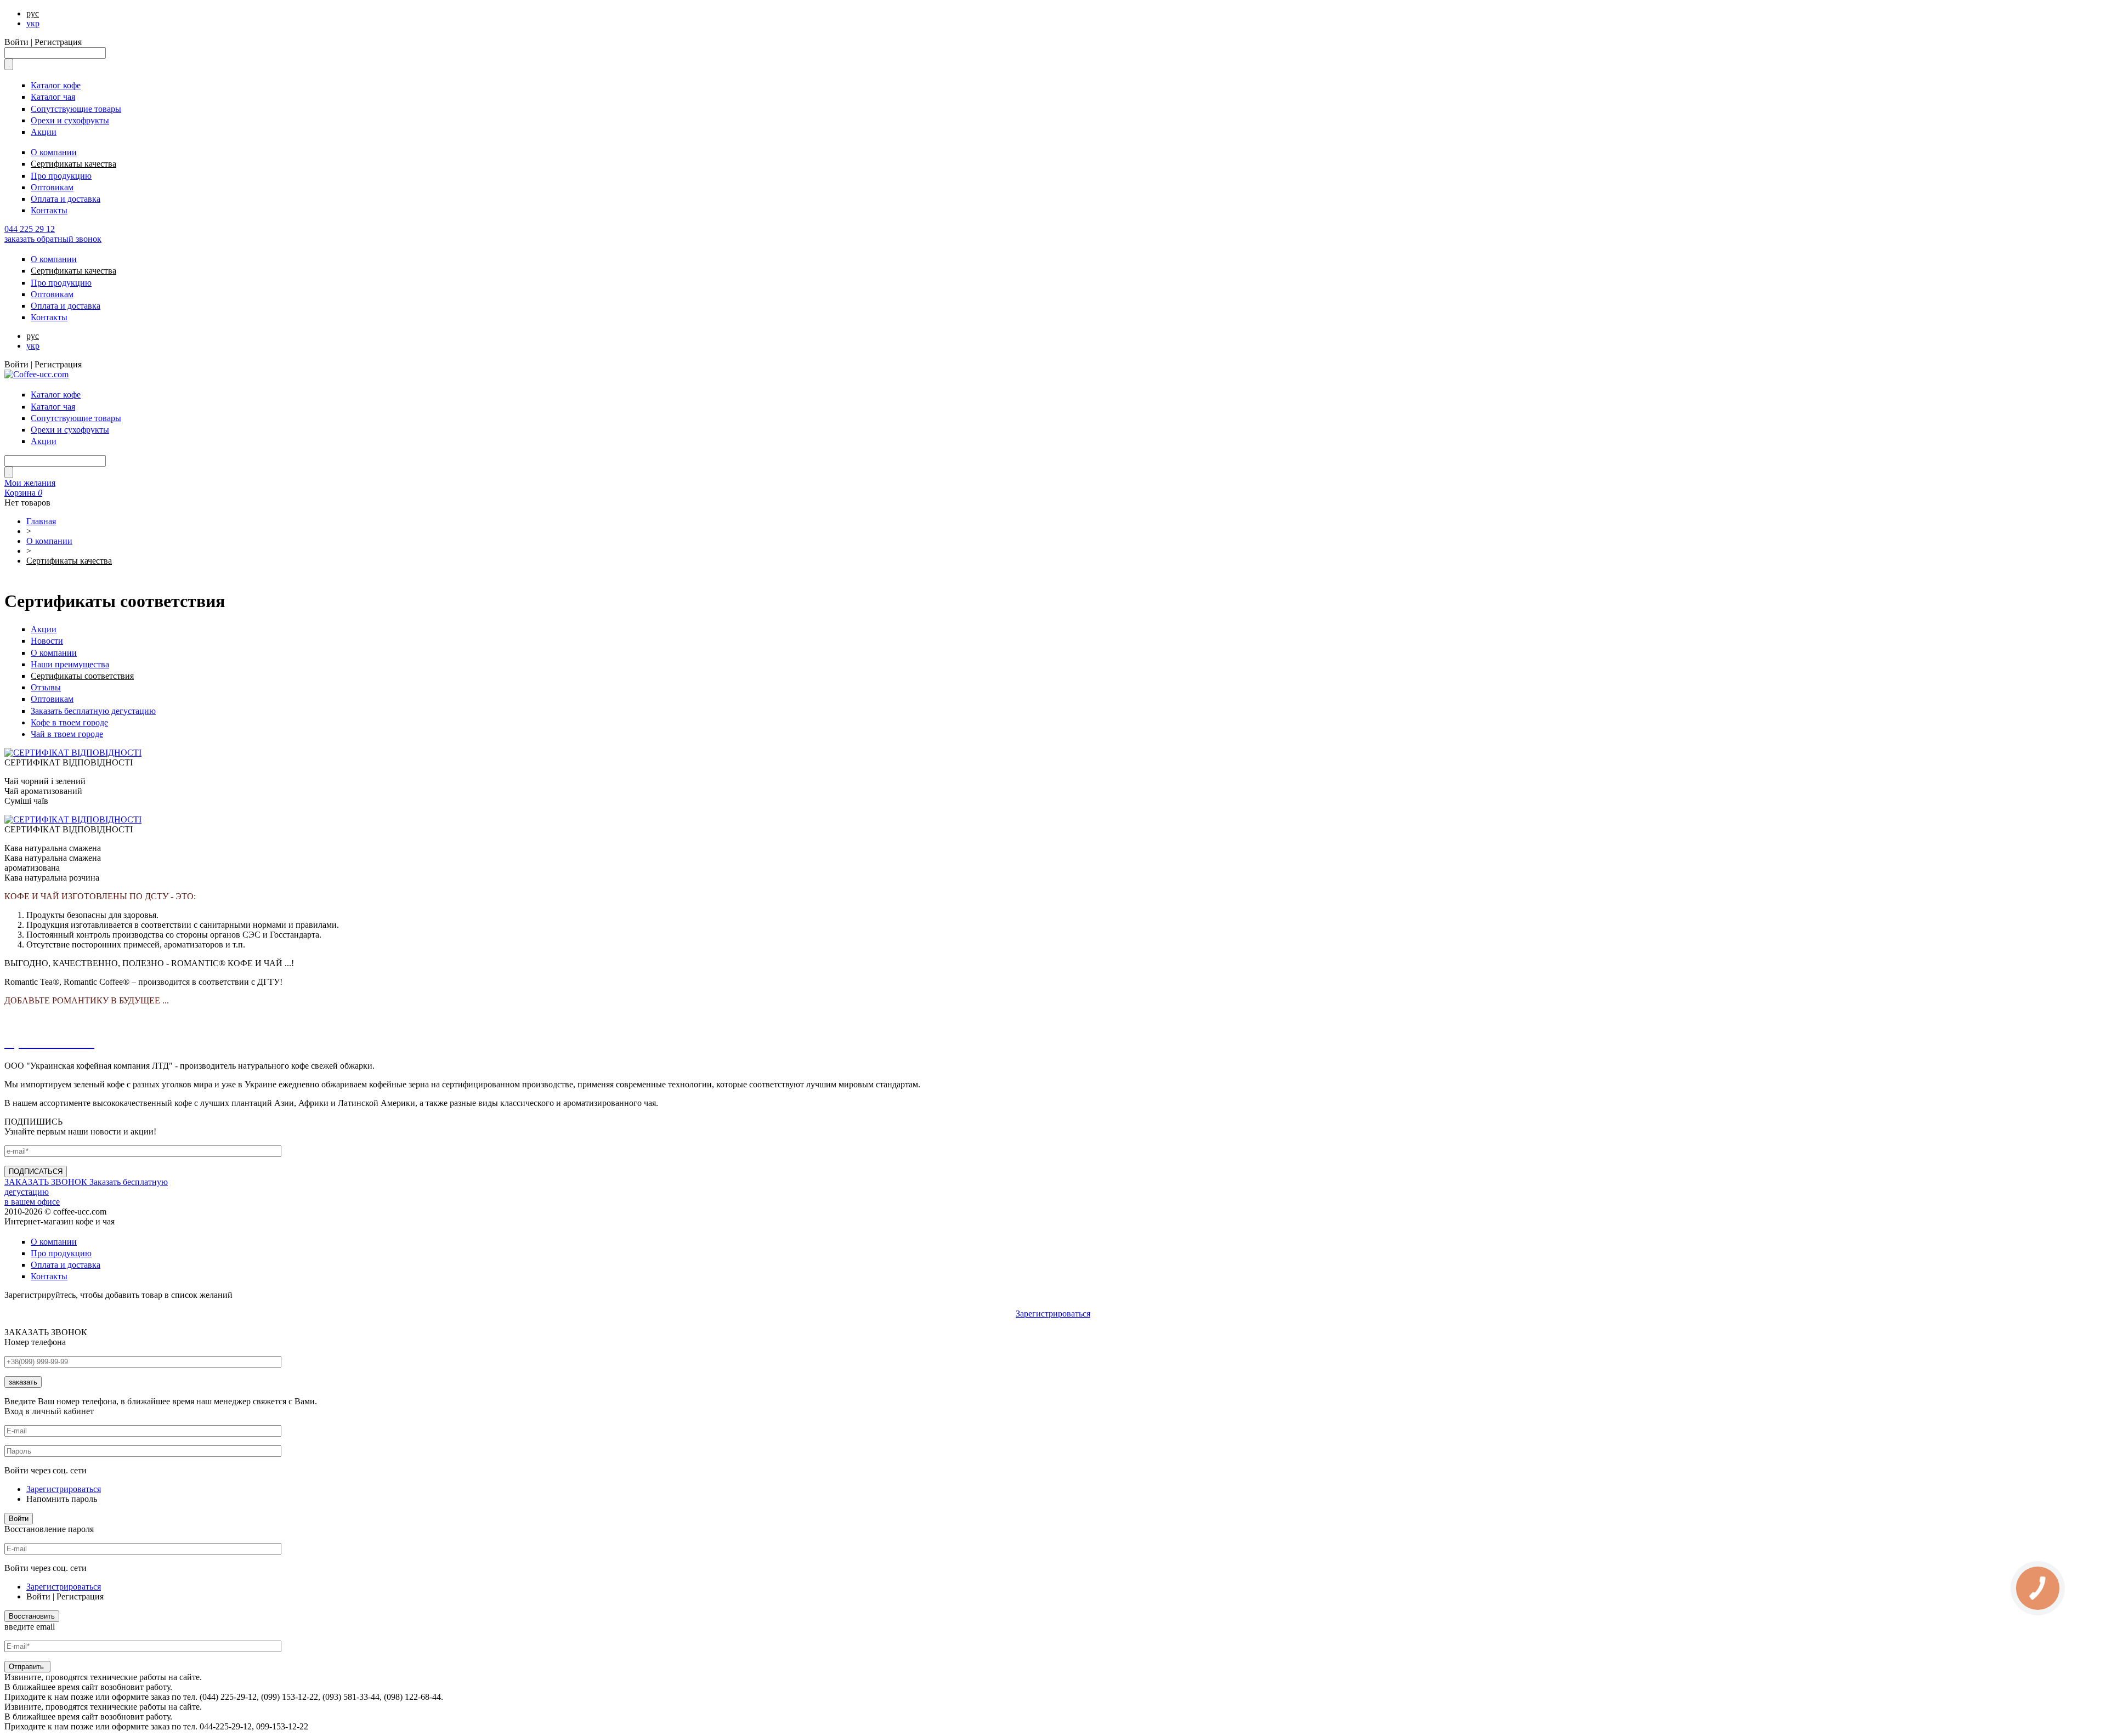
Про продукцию (61, 176)
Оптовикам (52, 187)
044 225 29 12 (30, 229)
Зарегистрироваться (1053, 1314)
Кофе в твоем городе (69, 722)
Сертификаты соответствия (82, 676)
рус (33, 13)
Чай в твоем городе (67, 734)
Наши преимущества (70, 664)
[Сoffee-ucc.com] (36, 374)
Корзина (23, 493)
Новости (47, 641)
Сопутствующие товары (76, 109)
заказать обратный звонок (53, 239)
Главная (41, 521)
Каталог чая (53, 97)
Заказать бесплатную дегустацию (93, 711)
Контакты (49, 210)
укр (33, 23)
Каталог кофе (56, 85)
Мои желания (30, 483)
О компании (54, 152)
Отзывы (46, 687)
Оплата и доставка (66, 199)
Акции (44, 132)
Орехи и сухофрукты (70, 120)
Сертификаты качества (73, 164)
